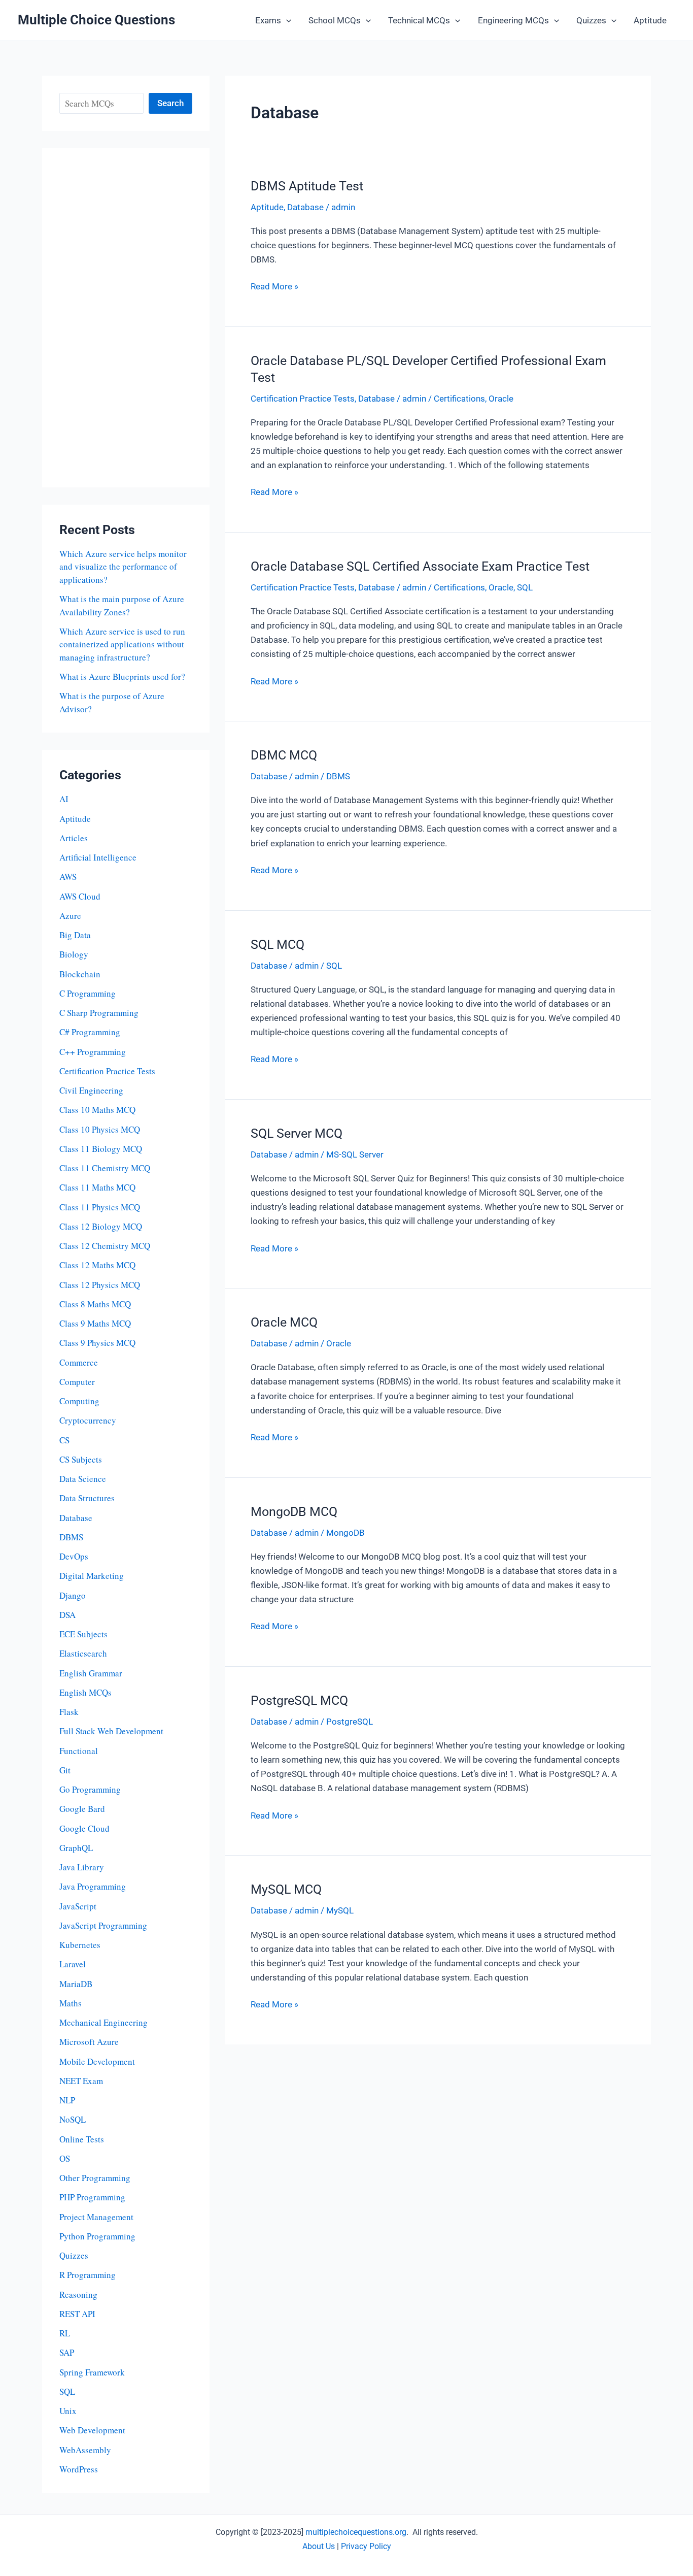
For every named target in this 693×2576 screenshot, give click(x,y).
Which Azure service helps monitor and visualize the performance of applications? (123, 567)
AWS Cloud (80, 896)
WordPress (79, 2469)
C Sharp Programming (99, 1013)
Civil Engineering (91, 1090)
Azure (70, 916)
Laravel (73, 1964)
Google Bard (82, 1809)
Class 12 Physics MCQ (100, 1285)
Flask (69, 1712)
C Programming (88, 993)
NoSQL (73, 2119)
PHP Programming (92, 2197)
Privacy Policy (366, 2546)
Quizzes (591, 20)
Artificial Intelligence (98, 857)
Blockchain (80, 974)
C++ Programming (93, 1052)
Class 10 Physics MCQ (100, 1129)
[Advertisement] (126, 318)
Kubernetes (80, 1945)
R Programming (88, 2275)
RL (65, 2333)
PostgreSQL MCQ (299, 1700)
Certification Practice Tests (107, 1071)
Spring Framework (92, 2372)
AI (64, 799)
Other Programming (95, 2178)
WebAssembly (85, 2450)
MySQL (340, 1910)
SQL (67, 2391)
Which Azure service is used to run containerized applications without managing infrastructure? (122, 644)
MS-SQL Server (355, 1154)
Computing (79, 1401)
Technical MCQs (419, 20)
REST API (77, 2314)
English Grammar (91, 1673)
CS (64, 1440)
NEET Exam (81, 2081)
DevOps (74, 1556)
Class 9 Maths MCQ (95, 1323)
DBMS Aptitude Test (307, 186)
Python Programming (97, 2236)
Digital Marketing (92, 1576)
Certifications (459, 399)
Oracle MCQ (284, 1322)
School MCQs (335, 20)
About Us (319, 2546)
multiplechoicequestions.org (356, 2532)
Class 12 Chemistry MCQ (105, 1246)
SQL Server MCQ (297, 1133)
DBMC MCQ (284, 755)
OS (65, 2158)
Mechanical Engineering (103, 2022)
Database (76, 1518)
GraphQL (76, 1848)
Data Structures (87, 1498)
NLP (67, 2100)
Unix (68, 2411)
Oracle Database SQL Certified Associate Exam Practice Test (420, 566)
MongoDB (345, 1533)
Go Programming (90, 1789)
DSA (67, 1615)
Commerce (79, 1362)
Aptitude (650, 20)
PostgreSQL (350, 1722)
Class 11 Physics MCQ (100, 1207)
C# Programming (90, 1032)
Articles (74, 838)
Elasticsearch (83, 1653)
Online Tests (82, 2139)
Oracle (501, 399)
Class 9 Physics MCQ (97, 1343)
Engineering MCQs (513, 20)
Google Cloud (84, 1828)
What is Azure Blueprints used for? (122, 676)
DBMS (71, 1537)
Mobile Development (97, 2061)
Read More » (274, 287)
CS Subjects (81, 1459)
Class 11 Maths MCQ (97, 1187)
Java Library (82, 1867)
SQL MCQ (278, 945)
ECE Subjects (83, 1634)
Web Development (92, 2430)
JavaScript (78, 1906)
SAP (67, 2352)
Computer (77, 1382)
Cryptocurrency (88, 1420)
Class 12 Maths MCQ (97, 1265)
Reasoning (78, 2294)
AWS (68, 877)
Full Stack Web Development (111, 1731)
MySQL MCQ (286, 1889)
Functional (79, 1751)
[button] (286, 20)
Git (65, 1770)
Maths (71, 2003)
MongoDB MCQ (294, 1512)
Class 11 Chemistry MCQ (105, 1168)
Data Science (83, 1479)
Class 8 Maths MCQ (95, 1304)
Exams (268, 20)
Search (170, 103)
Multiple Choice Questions (96, 20)
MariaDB (76, 1984)
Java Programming (93, 1886)
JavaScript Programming (103, 1925)
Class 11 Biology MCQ (101, 1149)
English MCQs (85, 1692)
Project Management (96, 2217)
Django (73, 1595)
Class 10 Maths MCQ (97, 1110)
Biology (74, 954)
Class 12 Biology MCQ (101, 1226)
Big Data (75, 935)
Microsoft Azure (89, 2042)
